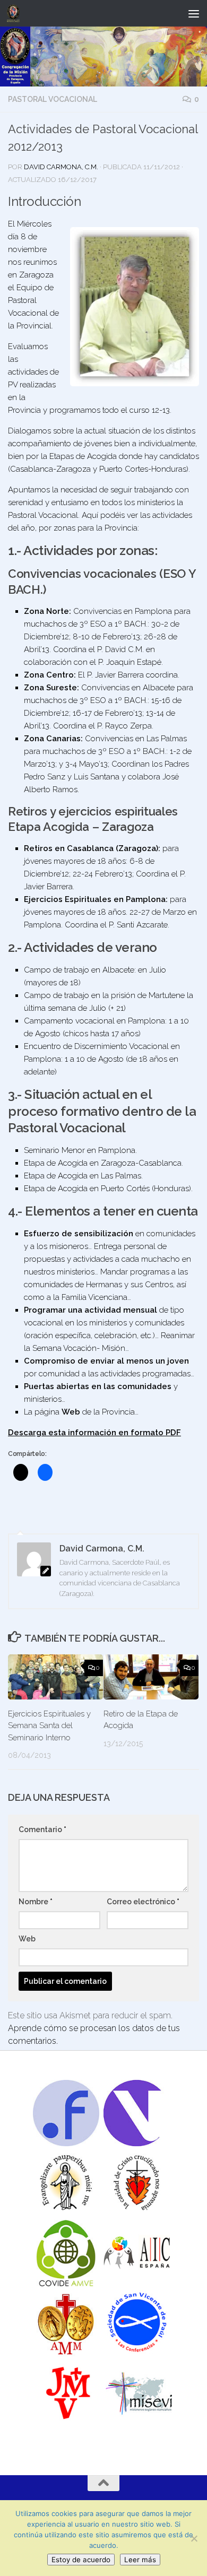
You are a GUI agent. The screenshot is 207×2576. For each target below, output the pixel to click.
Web (27, 1939)
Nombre (36, 1902)
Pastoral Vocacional (53, 99)
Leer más (140, 2560)
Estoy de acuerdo (81, 2560)
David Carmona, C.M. (61, 167)
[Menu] (194, 13)
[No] (194, 2538)
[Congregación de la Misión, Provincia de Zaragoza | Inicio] (15, 13)
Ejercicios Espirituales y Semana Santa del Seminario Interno (49, 1726)
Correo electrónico (143, 1902)
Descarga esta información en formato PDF (94, 1433)
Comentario (42, 1829)
